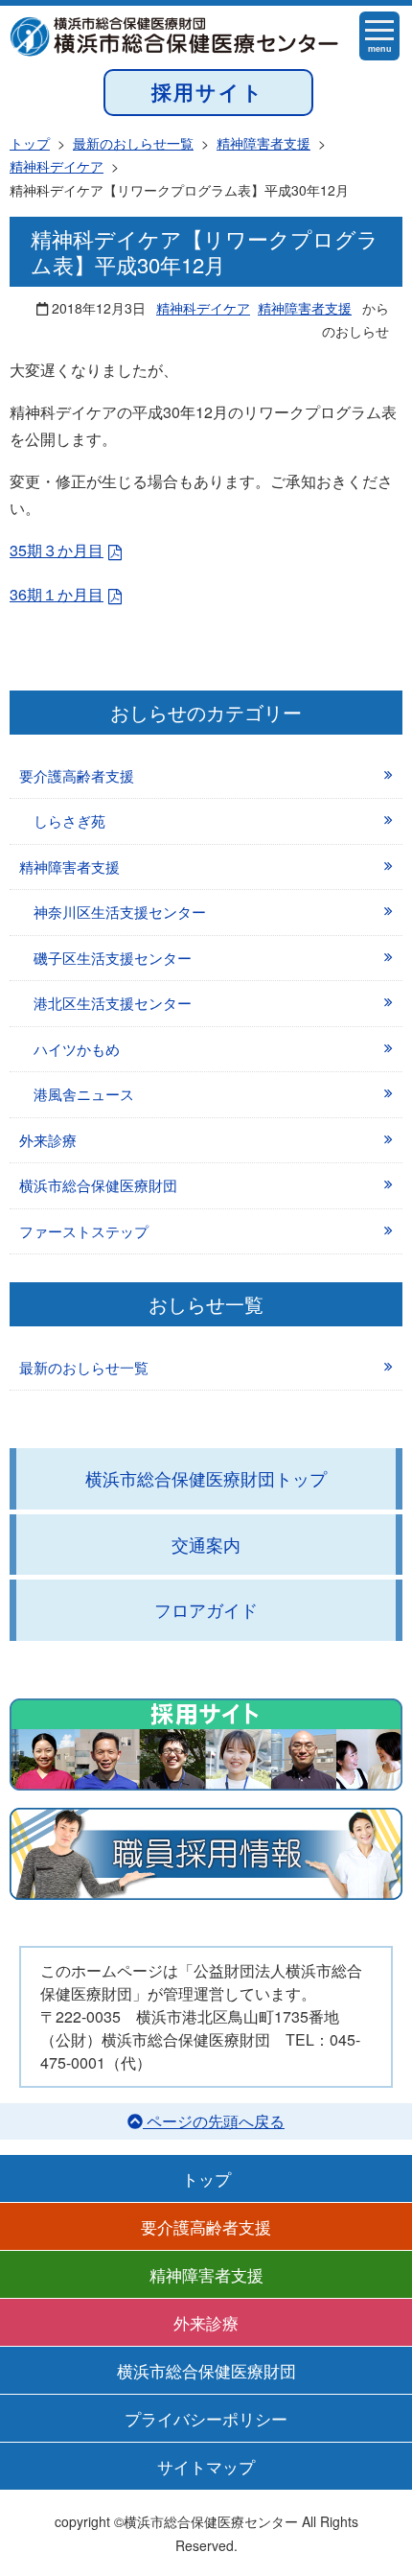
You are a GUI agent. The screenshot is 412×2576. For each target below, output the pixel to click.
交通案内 (206, 1544)
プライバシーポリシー (206, 2418)
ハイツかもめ (77, 1049)
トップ (206, 2178)
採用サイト (208, 92)
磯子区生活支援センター (113, 958)
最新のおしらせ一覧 (84, 1367)
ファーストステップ (84, 1231)
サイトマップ (206, 2466)
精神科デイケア (203, 308)
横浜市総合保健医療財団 (98, 1185)
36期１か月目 (57, 594)
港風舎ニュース (84, 1094)
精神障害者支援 (305, 308)
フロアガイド (206, 1609)
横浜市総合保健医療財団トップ (206, 1478)
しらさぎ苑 (69, 820)
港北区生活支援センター (113, 1003)
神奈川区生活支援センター (120, 912)
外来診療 (48, 1140)
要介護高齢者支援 (77, 775)
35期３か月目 (57, 550)
